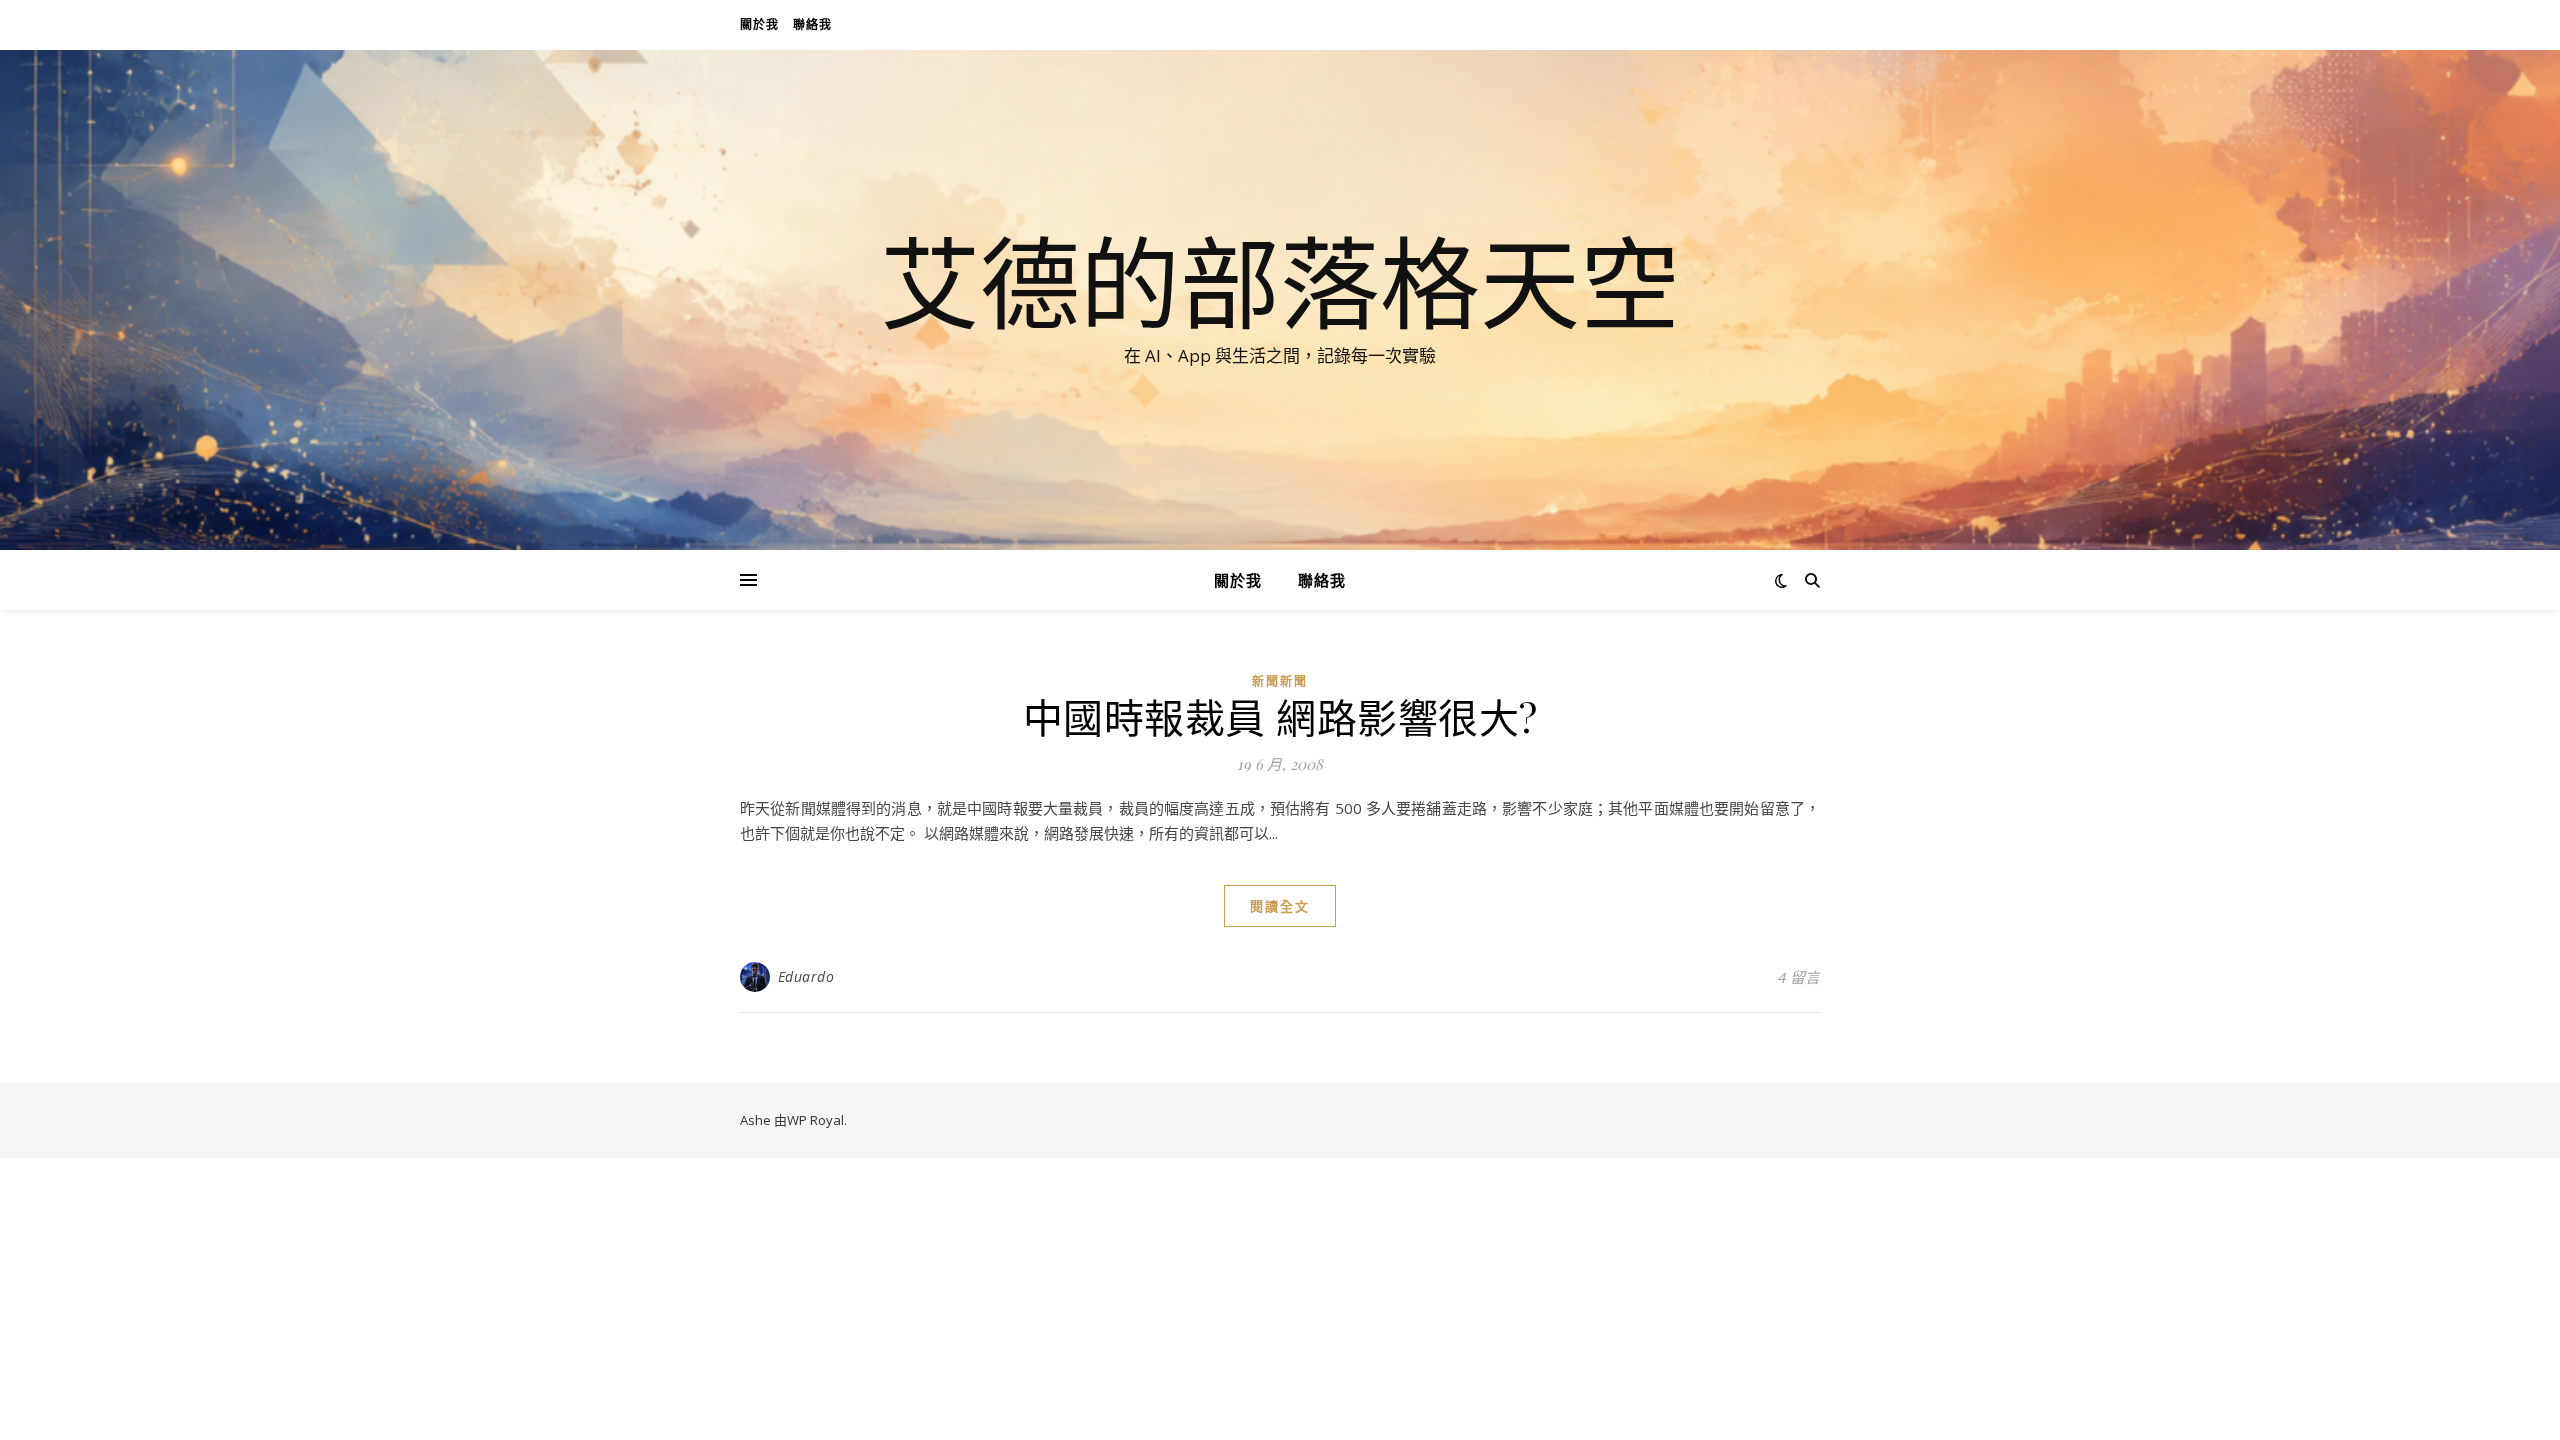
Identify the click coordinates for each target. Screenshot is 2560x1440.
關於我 (759, 24)
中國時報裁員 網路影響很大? (1280, 716)
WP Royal (815, 1120)
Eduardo (806, 976)
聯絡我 (812, 24)
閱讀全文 (1280, 906)
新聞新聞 (1280, 681)
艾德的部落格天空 (1280, 282)
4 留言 (1799, 977)
